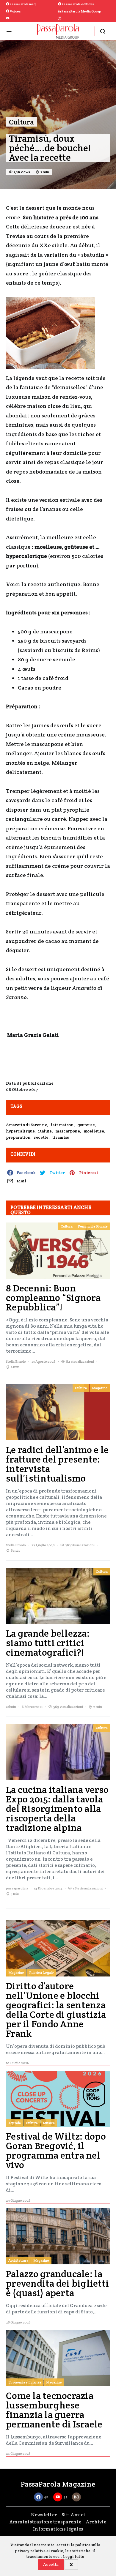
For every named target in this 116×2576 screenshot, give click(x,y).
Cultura (21, 122)
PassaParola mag (22, 4)
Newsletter (44, 2515)
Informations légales (58, 2529)
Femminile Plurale (93, 1226)
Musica (49, 2123)
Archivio (96, 2522)
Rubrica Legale (41, 1972)
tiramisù (61, 1137)
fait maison (62, 1125)
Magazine (100, 1388)
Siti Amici (73, 2515)
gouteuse (86, 1125)
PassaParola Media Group (81, 11)
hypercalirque (20, 1131)
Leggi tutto (74, 2557)
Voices (15, 11)
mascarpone (68, 1131)
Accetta (51, 2564)
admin (11, 1707)
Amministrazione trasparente (45, 2522)
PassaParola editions (78, 4)
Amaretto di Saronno (26, 1125)
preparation (18, 1137)
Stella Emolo (16, 1361)
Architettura (18, 2260)
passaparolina (17, 1888)
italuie (45, 1131)
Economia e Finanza (25, 2382)
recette (41, 1137)
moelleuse (94, 1131)
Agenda (15, 2123)
